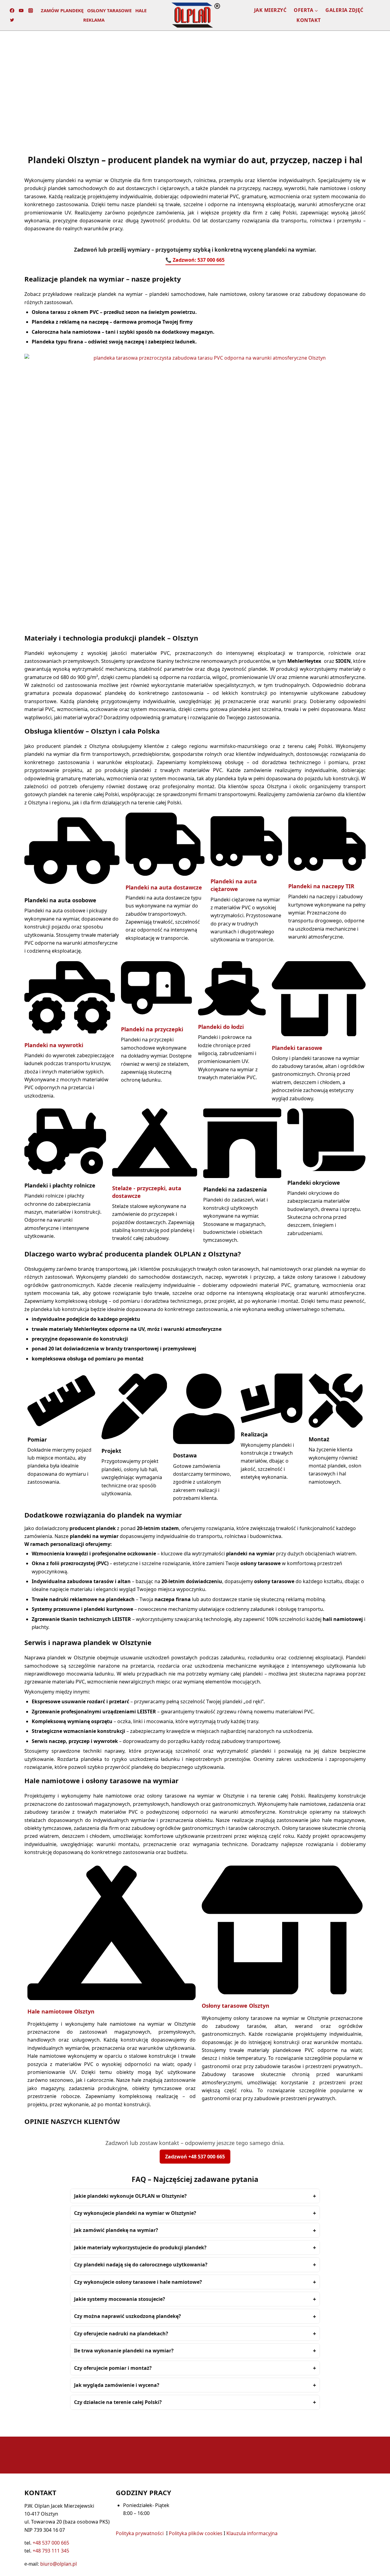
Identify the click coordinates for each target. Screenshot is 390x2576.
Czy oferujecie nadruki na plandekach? (121, 2333)
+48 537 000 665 (51, 2543)
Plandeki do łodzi (221, 1027)
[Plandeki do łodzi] (232, 1014)
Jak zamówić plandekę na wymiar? (116, 2230)
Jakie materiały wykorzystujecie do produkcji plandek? (140, 2247)
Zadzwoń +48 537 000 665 (195, 2157)
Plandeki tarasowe (297, 1048)
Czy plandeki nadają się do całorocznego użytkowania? (141, 2265)
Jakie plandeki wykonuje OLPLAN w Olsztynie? (130, 2196)
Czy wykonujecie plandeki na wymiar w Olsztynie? (135, 2213)
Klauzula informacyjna (252, 2533)
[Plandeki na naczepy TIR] (327, 873)
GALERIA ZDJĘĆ (344, 10)
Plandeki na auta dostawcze (164, 887)
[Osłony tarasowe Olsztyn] (282, 1992)
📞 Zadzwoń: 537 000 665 (195, 260)
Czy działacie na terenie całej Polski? (118, 2402)
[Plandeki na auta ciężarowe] (246, 868)
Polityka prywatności (140, 2533)
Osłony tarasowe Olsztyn (236, 2006)
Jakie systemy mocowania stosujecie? (120, 2299)
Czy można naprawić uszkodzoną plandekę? (128, 2316)
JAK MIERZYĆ (270, 10)
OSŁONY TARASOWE (109, 10)
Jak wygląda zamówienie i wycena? (117, 2385)
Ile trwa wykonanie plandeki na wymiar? (124, 2351)
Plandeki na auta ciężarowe (234, 885)
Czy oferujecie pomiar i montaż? (113, 2368)
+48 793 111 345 (51, 2551)
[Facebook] (12, 11)
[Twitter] (12, 20)
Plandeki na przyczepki (152, 1029)
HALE (141, 10)
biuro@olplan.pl (58, 2564)
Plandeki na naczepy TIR (321, 886)
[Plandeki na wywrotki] (70, 1032)
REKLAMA (94, 20)
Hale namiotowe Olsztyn (61, 2011)
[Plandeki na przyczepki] (156, 1016)
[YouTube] (21, 11)
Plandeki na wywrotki (54, 1045)
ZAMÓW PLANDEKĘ (62, 10)
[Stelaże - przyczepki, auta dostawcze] (155, 1175)
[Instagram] (31, 11)
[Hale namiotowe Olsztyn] (112, 1998)
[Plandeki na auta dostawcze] (165, 874)
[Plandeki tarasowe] (319, 1034)
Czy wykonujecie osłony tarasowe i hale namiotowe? (138, 2282)
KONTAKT (309, 20)
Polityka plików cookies (196, 2533)
